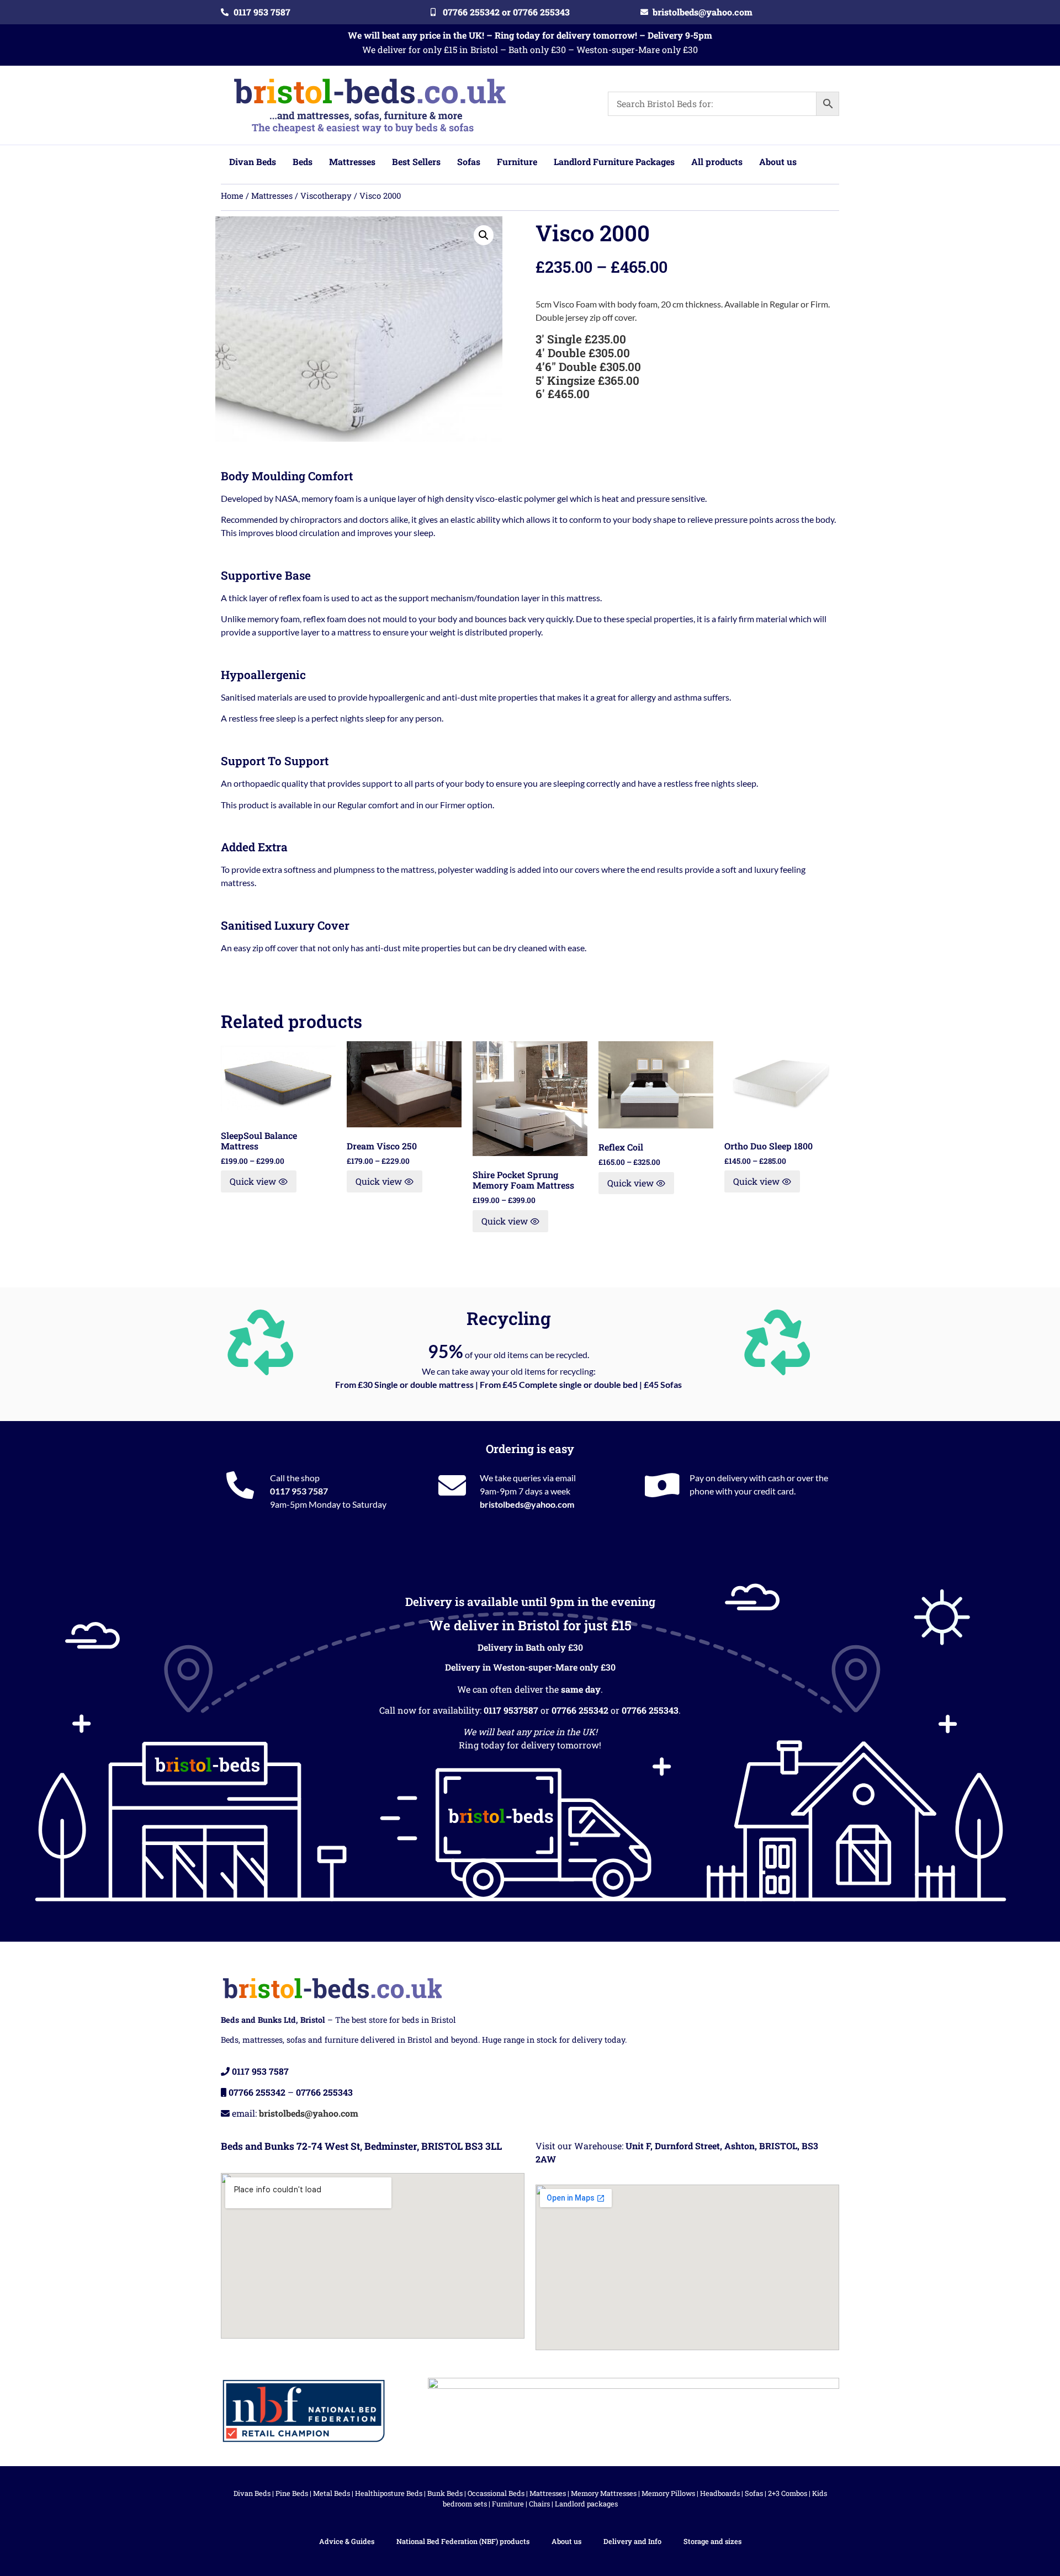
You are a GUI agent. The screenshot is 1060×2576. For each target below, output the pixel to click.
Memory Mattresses (604, 2493)
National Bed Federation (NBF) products (463, 2541)
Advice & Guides (347, 2541)
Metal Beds (332, 2493)
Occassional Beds (496, 2493)
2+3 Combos (788, 2493)
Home (232, 196)
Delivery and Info (632, 2541)
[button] (484, 235)
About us (566, 2541)
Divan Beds (252, 2493)
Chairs (539, 2504)
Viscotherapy (326, 196)
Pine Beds (292, 2493)
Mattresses (272, 196)
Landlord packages (586, 2504)
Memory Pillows (668, 2493)
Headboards (720, 2493)
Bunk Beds (445, 2493)
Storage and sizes (712, 2541)
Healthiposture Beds (389, 2493)
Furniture (508, 2504)
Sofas (754, 2493)
